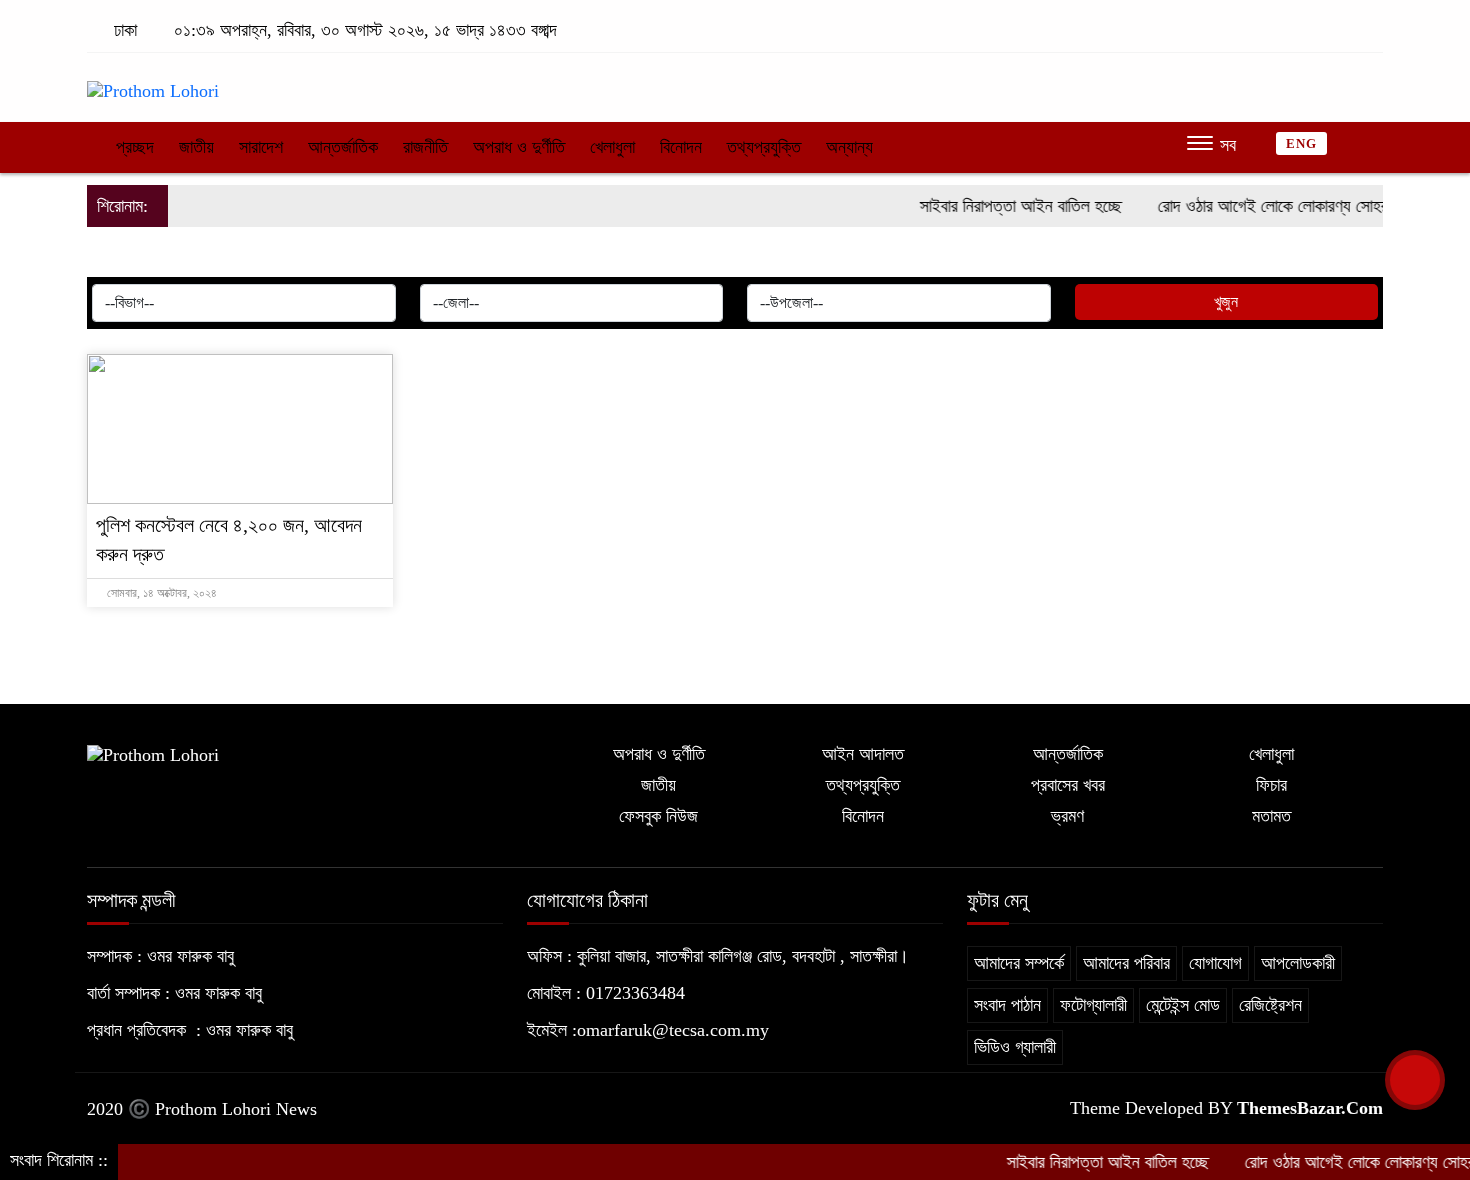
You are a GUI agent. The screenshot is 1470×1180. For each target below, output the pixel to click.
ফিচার (1271, 785)
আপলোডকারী (1298, 963)
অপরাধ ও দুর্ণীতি (519, 147)
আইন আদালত (863, 754)
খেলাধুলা (612, 147)
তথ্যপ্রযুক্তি (764, 147)
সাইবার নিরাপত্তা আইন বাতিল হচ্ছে (1003, 206)
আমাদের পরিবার (1126, 963)
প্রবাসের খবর (1068, 785)
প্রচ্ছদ (132, 147)
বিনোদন (681, 147)
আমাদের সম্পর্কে (1019, 963)
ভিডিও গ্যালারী (1015, 1047)
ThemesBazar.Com (1310, 1108)
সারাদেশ (261, 147)
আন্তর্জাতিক (343, 147)
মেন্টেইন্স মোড (1183, 1005)
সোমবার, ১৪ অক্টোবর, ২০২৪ (160, 593)
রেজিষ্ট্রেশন (1270, 1005)
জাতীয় (196, 147)
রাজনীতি (425, 147)
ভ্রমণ (1067, 816)
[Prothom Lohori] (153, 82)
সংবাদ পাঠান (1007, 1005)
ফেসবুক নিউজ (658, 816)
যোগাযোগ (1215, 963)
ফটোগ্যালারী (1093, 1005)
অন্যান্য (849, 147)
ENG (1301, 143)
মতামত (1271, 816)
